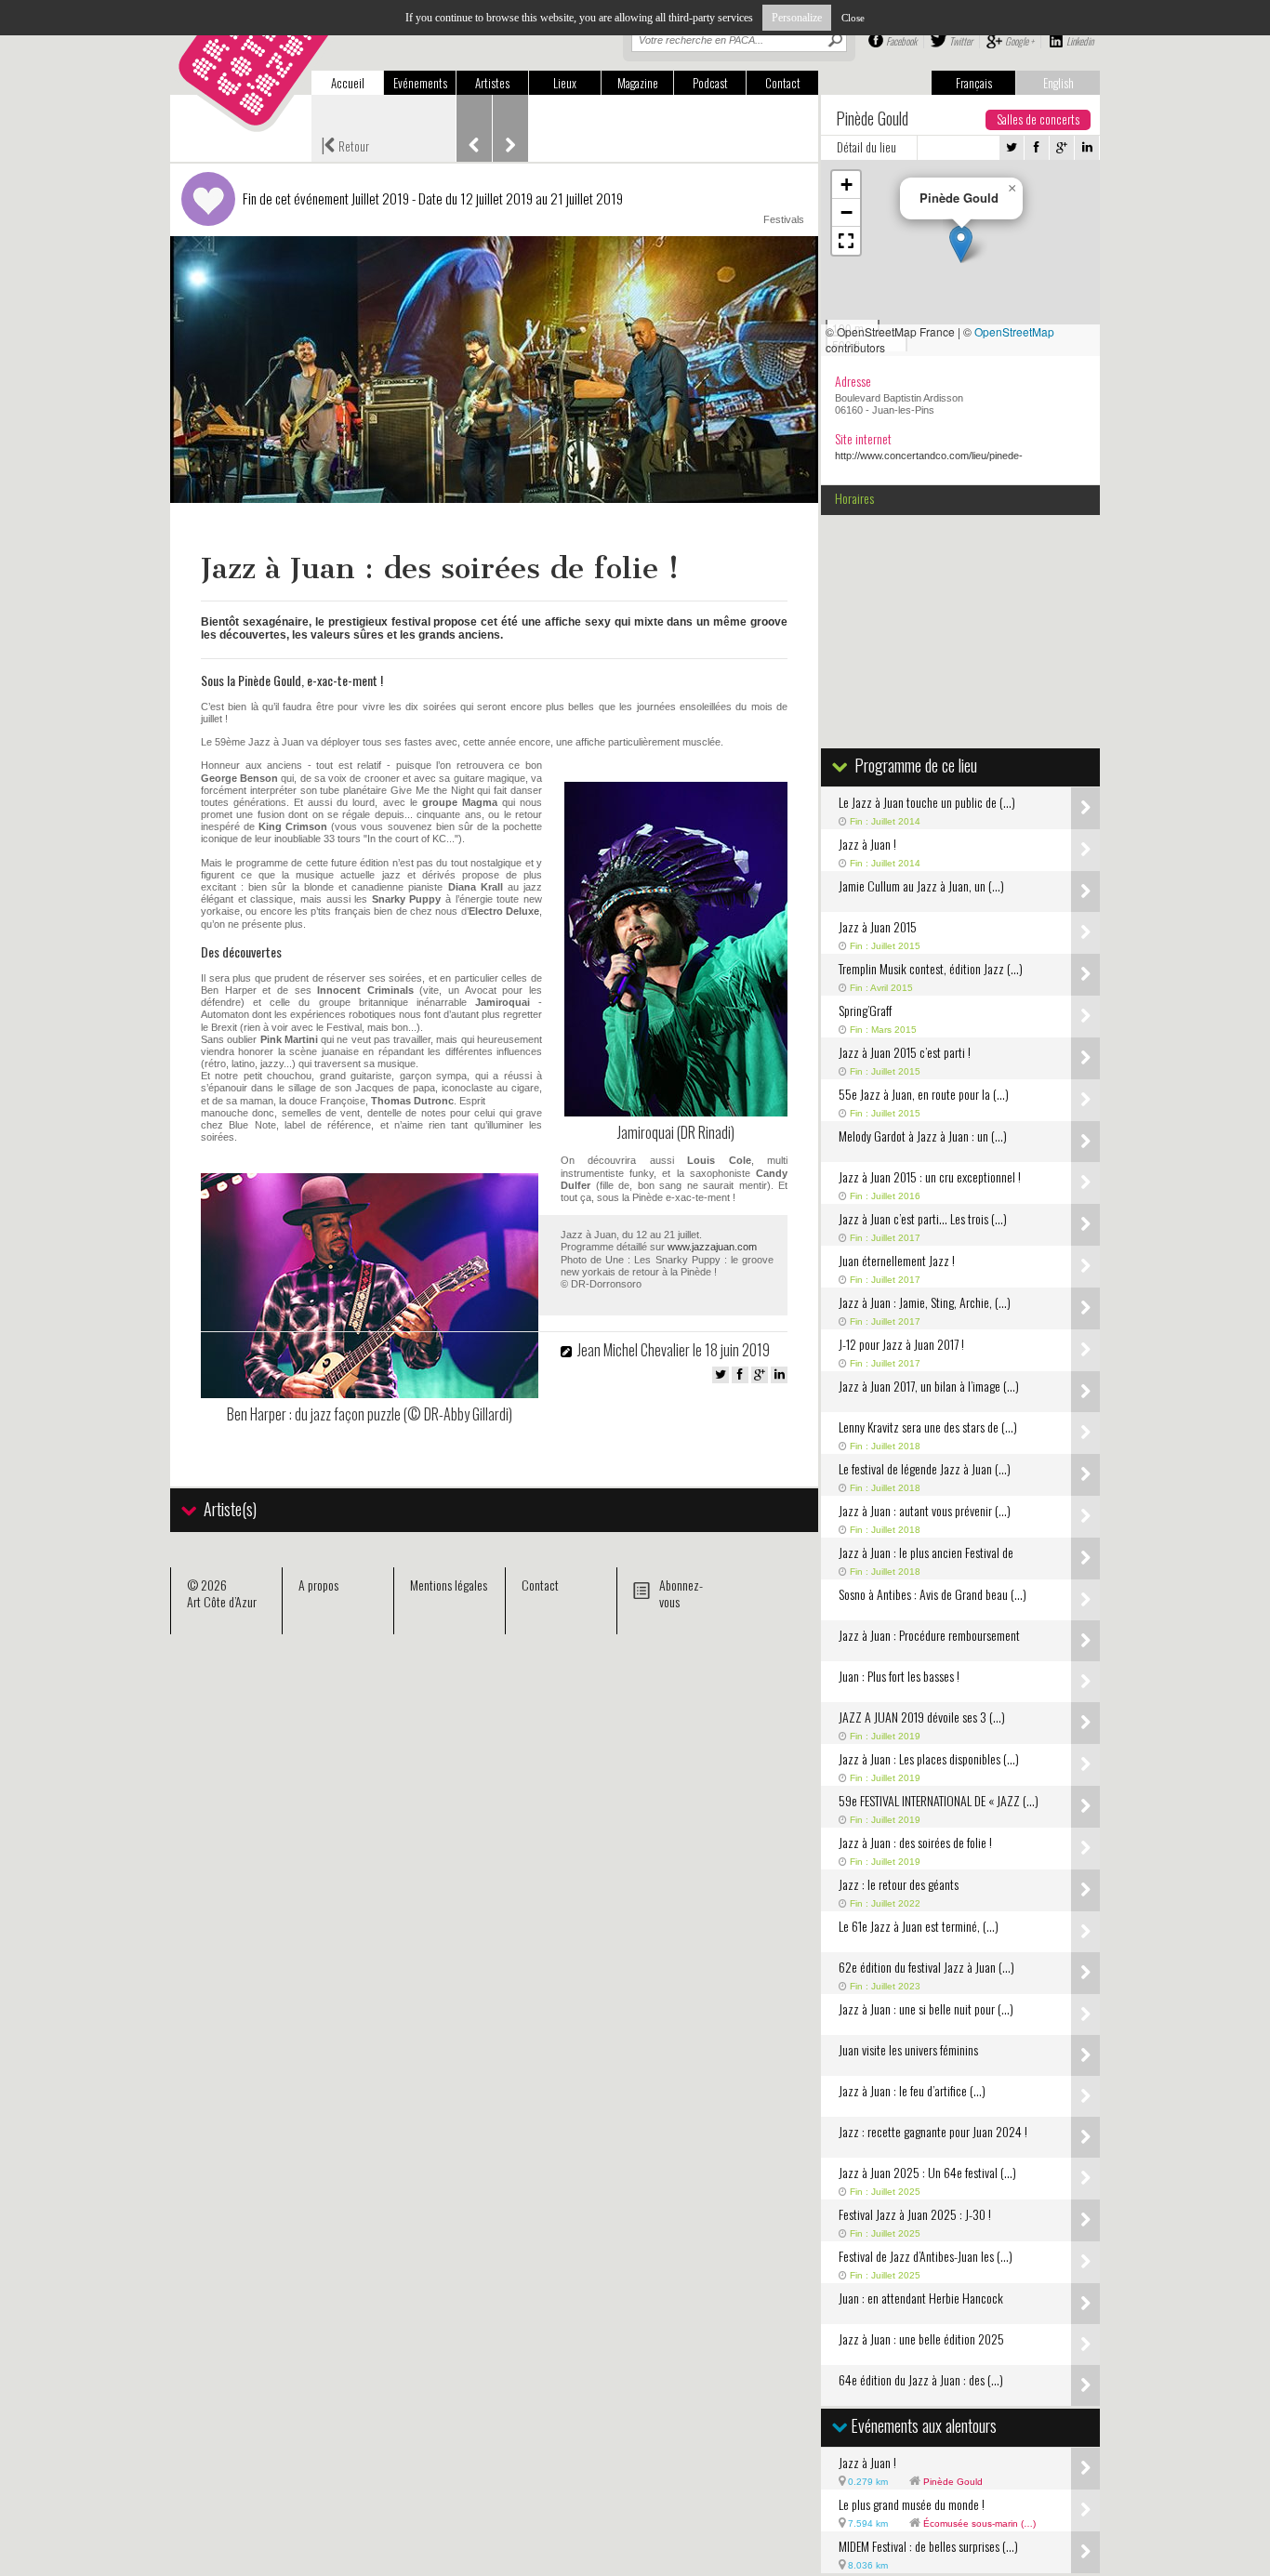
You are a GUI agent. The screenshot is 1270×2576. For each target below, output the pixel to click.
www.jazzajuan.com (712, 1247)
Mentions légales (449, 1585)
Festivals (784, 219)
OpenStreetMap (1014, 331)
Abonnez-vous (681, 1593)
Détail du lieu (867, 147)
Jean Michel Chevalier (634, 1350)
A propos (318, 1585)
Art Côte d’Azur (222, 1601)
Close (853, 18)
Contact (783, 83)
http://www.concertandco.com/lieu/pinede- (929, 456)
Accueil (348, 83)
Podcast (710, 83)
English (1058, 83)
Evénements (420, 83)
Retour (345, 144)
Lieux (565, 83)
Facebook (901, 41)
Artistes (492, 83)
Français (974, 83)
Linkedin (1080, 41)
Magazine (638, 83)
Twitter (961, 41)
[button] (961, 244)
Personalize (797, 18)
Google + (1019, 41)
